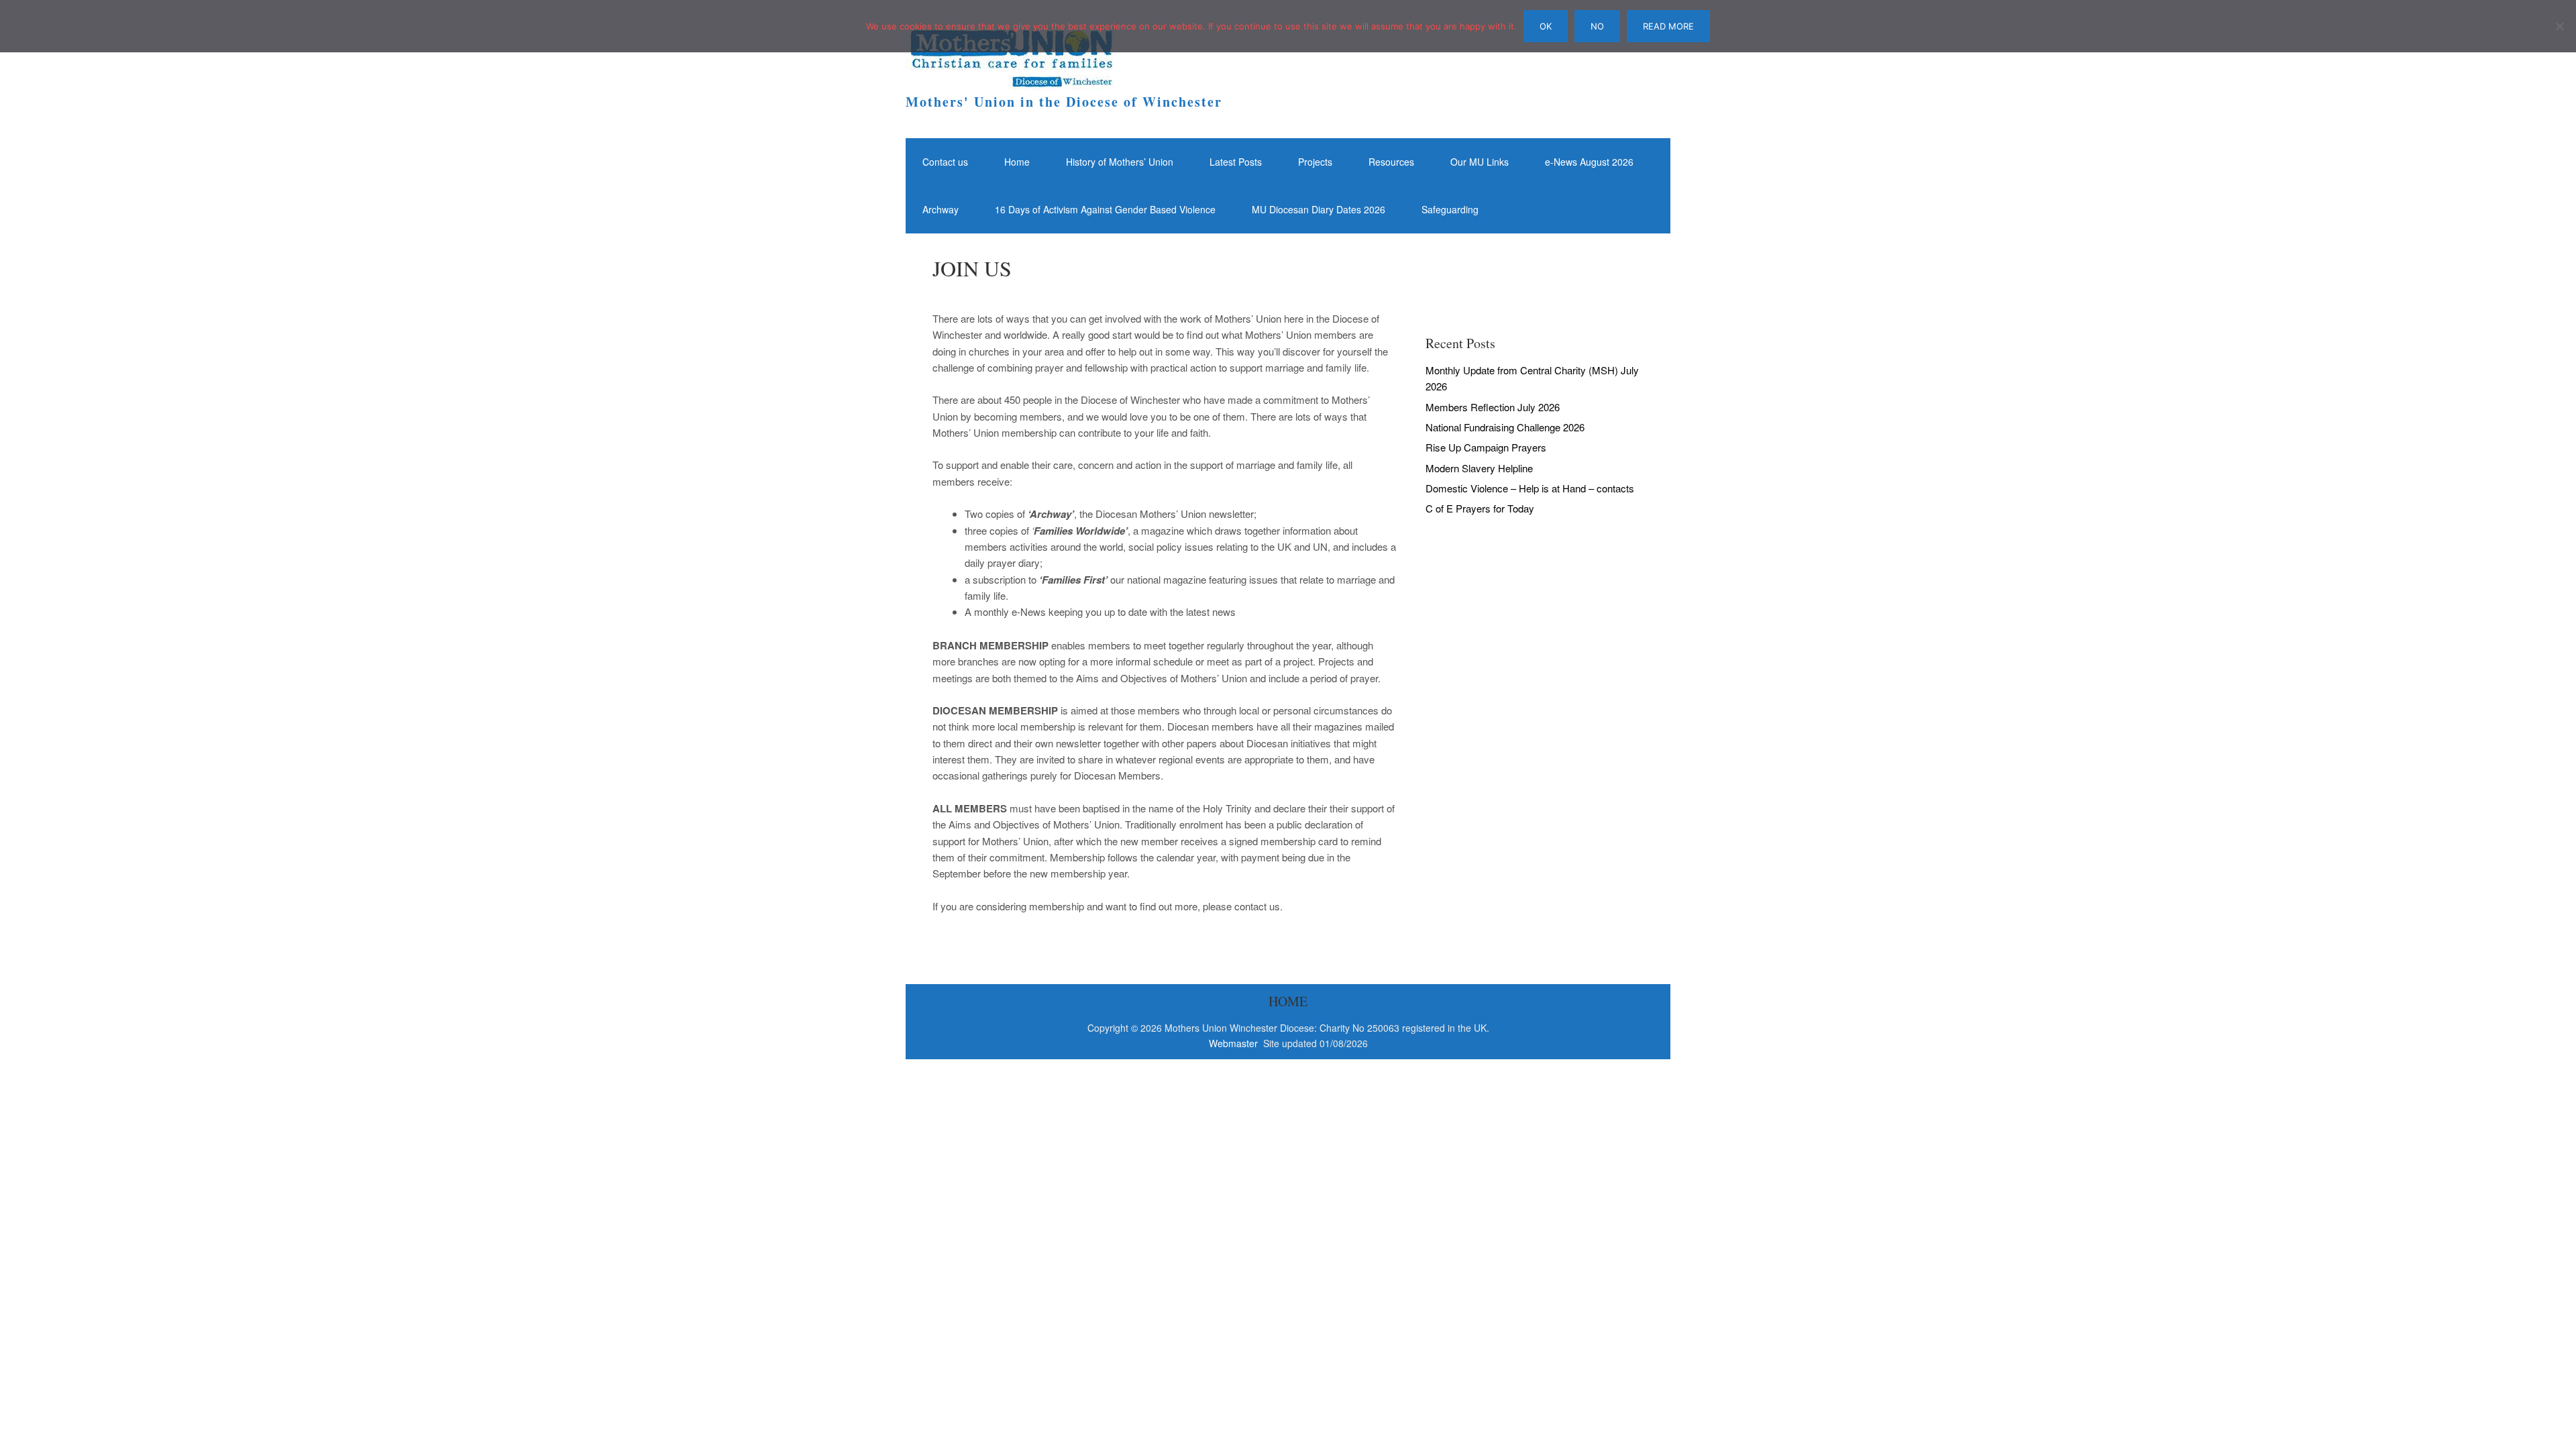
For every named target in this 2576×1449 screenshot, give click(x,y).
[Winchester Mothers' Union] (1010, 77)
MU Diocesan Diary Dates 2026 (1319, 209)
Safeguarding (1450, 209)
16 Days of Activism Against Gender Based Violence (1105, 209)
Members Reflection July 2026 (1493, 407)
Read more (1668, 26)
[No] (2559, 26)
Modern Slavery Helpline (1479, 468)
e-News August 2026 (1589, 162)
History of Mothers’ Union (1120, 162)
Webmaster (1235, 1043)
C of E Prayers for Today (1480, 508)
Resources (1391, 162)
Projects (1315, 162)
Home (1017, 162)
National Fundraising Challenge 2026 (1505, 427)
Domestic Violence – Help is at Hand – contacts (1530, 488)
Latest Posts (1236, 162)
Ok (1546, 26)
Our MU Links (1480, 162)
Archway (941, 209)
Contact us (945, 162)
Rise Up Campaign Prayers (1486, 447)
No (1597, 26)
